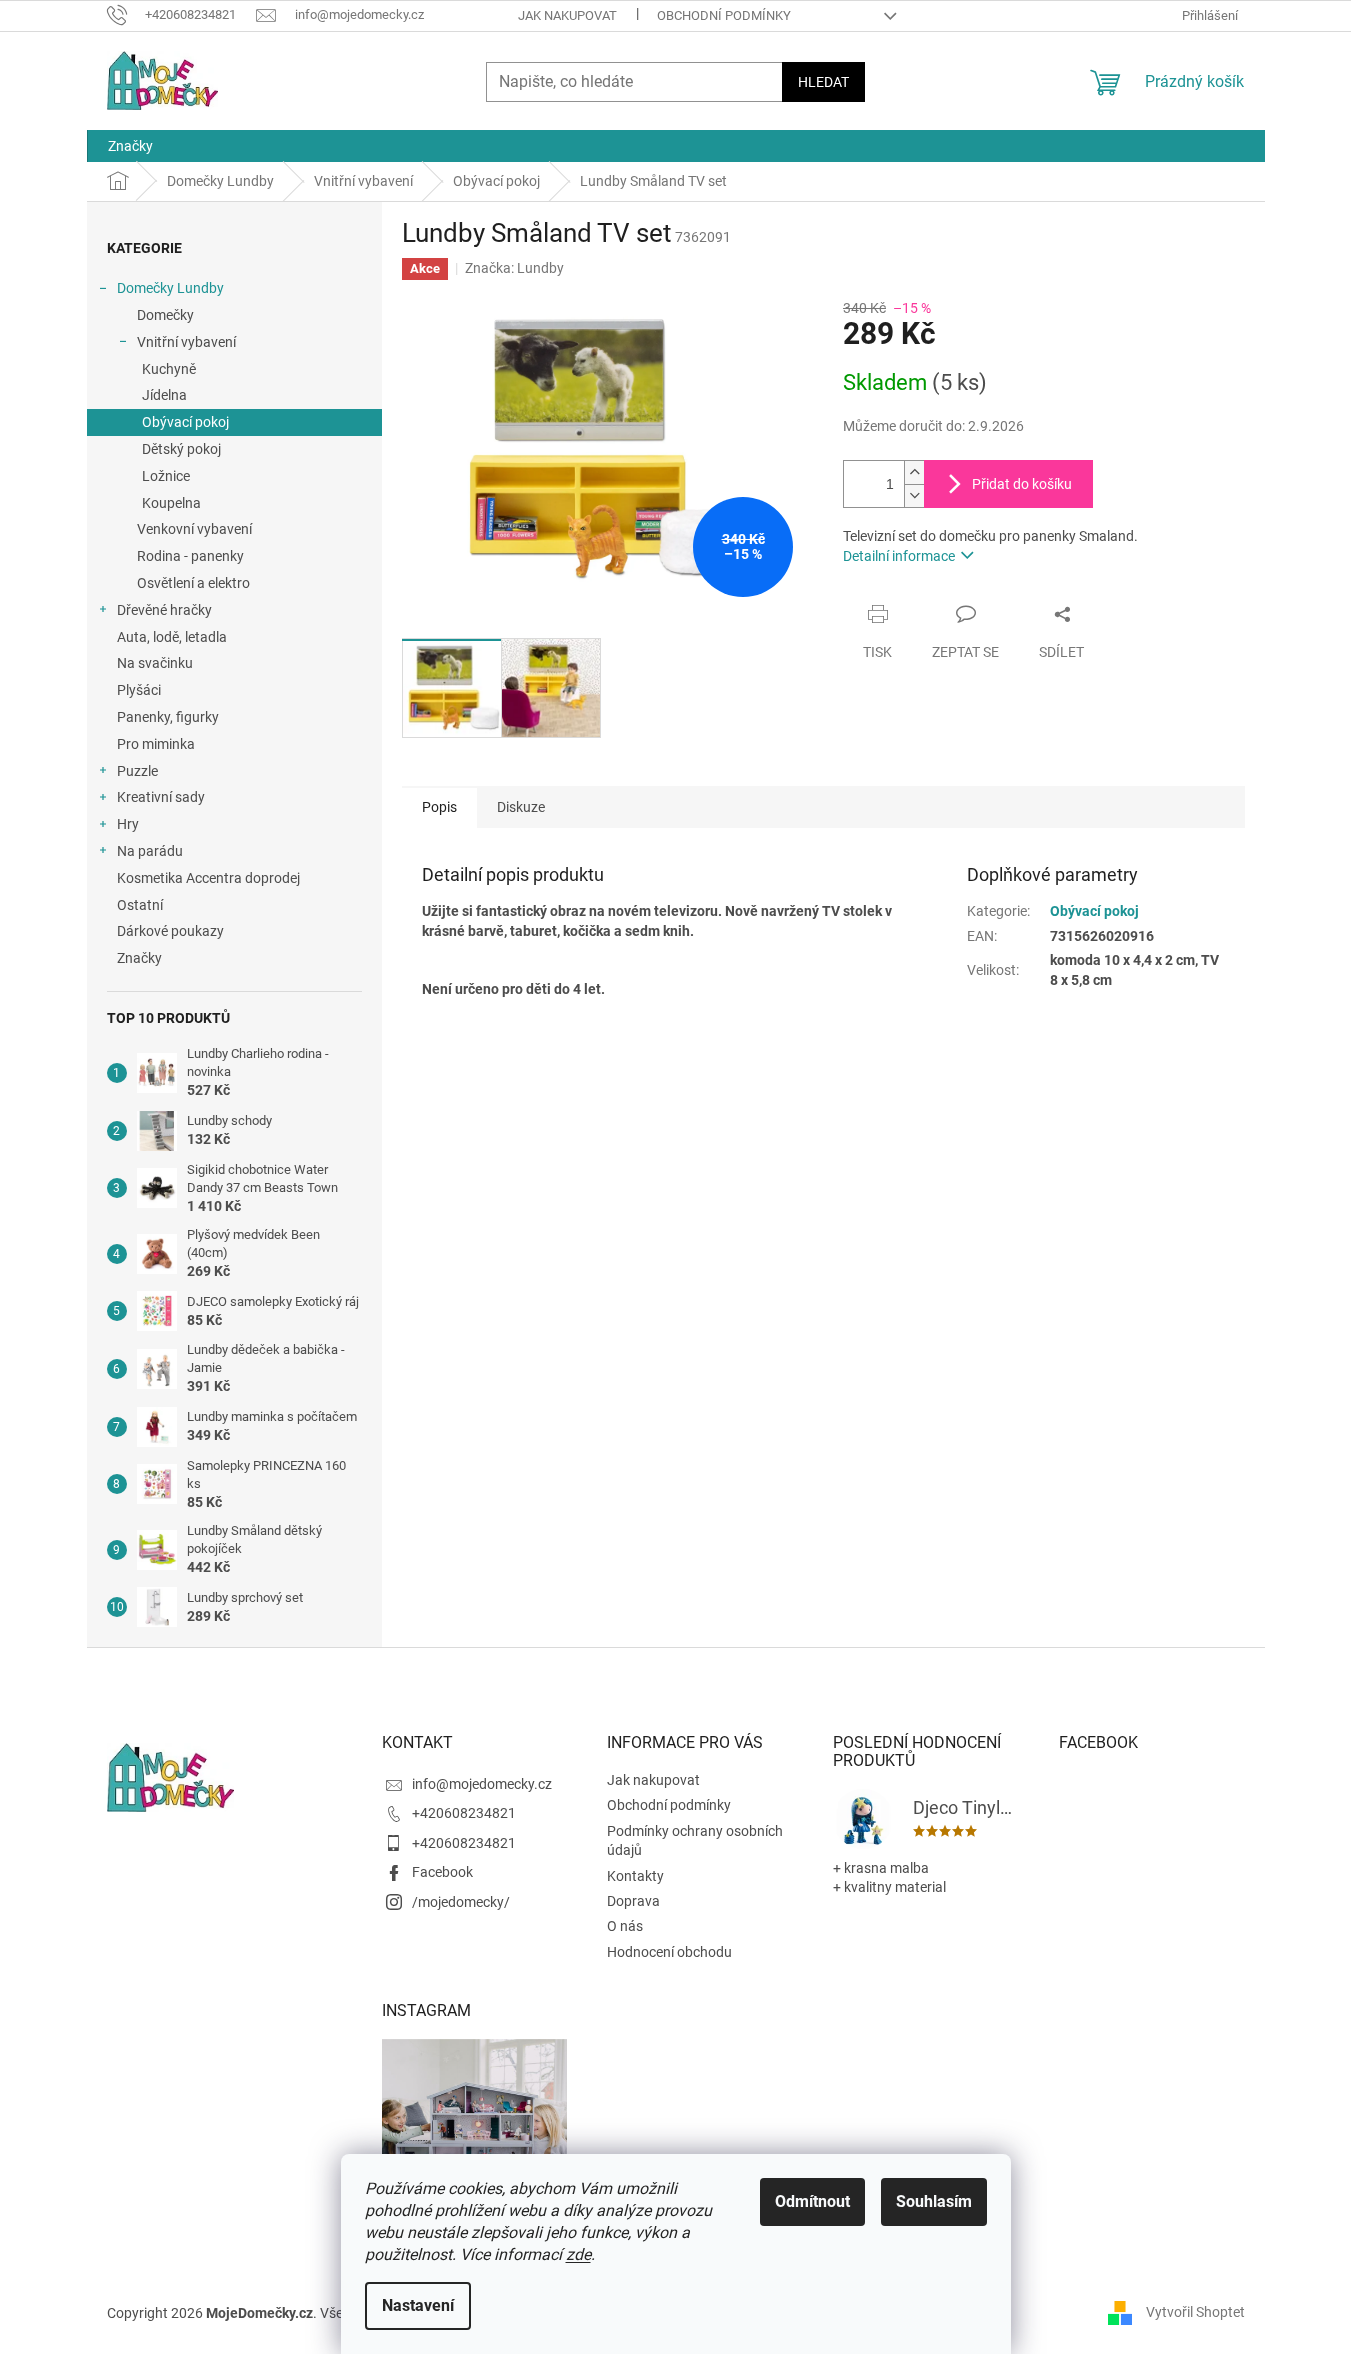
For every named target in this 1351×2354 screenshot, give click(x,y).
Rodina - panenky (190, 556)
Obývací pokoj (185, 422)
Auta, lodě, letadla (172, 637)
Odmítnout (812, 2201)
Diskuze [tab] (521, 807)
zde (578, 2254)
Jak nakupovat (567, 15)
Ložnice (166, 476)
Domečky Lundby (170, 288)
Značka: (514, 268)
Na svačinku (155, 663)
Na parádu (150, 851)
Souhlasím (934, 2201)
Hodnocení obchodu (669, 1952)
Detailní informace (899, 556)
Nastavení (418, 2305)
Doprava (633, 1901)
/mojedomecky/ (461, 1902)
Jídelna (164, 395)
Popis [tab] (439, 807)
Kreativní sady (161, 797)
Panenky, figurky (168, 717)
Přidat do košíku (1022, 484)
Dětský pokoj (181, 449)
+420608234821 (464, 1813)
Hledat (823, 82)
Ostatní (140, 905)
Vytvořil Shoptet (1195, 2312)
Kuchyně (169, 369)
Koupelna (171, 503)
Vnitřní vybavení (186, 342)
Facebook (442, 1872)
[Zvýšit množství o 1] (914, 472)
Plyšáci (139, 690)
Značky (139, 958)
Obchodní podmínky (724, 15)
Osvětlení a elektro (193, 583)
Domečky (165, 315)
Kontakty (635, 1876)
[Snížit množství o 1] (914, 495)
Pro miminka (156, 744)
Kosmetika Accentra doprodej (208, 878)
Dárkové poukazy (170, 931)
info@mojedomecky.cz (482, 1784)
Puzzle (137, 771)
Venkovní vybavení (194, 529)
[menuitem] (130, 146)
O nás (625, 1926)
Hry (128, 824)
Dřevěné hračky (164, 610)
